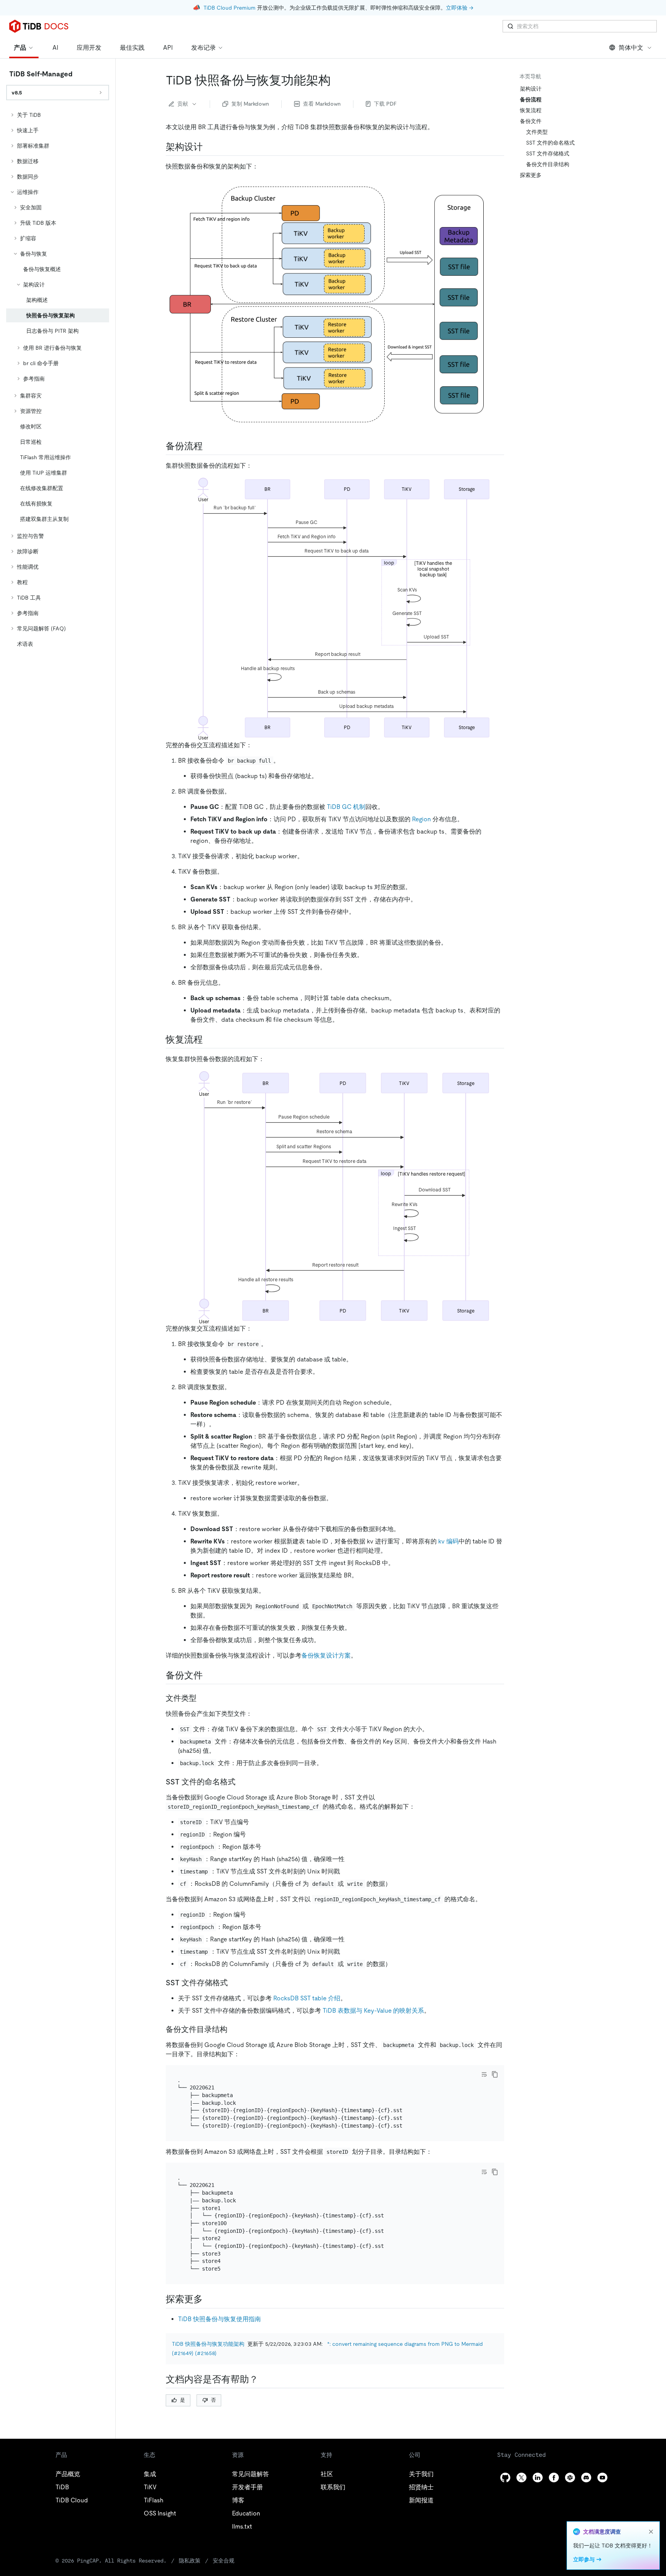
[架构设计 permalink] (209, 147)
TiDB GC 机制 (346, 807)
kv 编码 (448, 1541)
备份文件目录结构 (548, 164)
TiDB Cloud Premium (230, 8)
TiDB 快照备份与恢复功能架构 (208, 2344)
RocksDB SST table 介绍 (307, 1998)
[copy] (495, 2074)
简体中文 (631, 48)
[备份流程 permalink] (209, 446)
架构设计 (531, 89)
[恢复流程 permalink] (209, 1039)
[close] (651, 2532)
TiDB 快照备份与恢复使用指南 (219, 2319)
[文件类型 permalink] (203, 1698)
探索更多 (531, 175)
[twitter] (521, 2477)
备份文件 (531, 121)
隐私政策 (190, 2561)
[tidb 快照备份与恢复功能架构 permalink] (337, 80)
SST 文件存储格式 (548, 153)
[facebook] (554, 2477)
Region (421, 819)
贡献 (183, 104)
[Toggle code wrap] (484, 2074)
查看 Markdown (322, 104)
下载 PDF (385, 104)
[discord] (586, 2477)
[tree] (58, 379)
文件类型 (537, 132)
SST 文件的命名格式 (550, 143)
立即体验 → (460, 8)
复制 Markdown (250, 104)
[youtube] (602, 2477)
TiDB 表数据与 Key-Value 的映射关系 (373, 2011)
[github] (505, 2477)
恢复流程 (531, 110)
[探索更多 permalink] (209, 2299)
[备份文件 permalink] (209, 1675)
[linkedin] (538, 2477)
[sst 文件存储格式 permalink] (234, 1983)
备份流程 (531, 99)
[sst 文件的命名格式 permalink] (242, 1782)
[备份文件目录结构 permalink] (234, 2029)
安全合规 (224, 2561)
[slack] (570, 2477)
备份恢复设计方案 (326, 1655)
